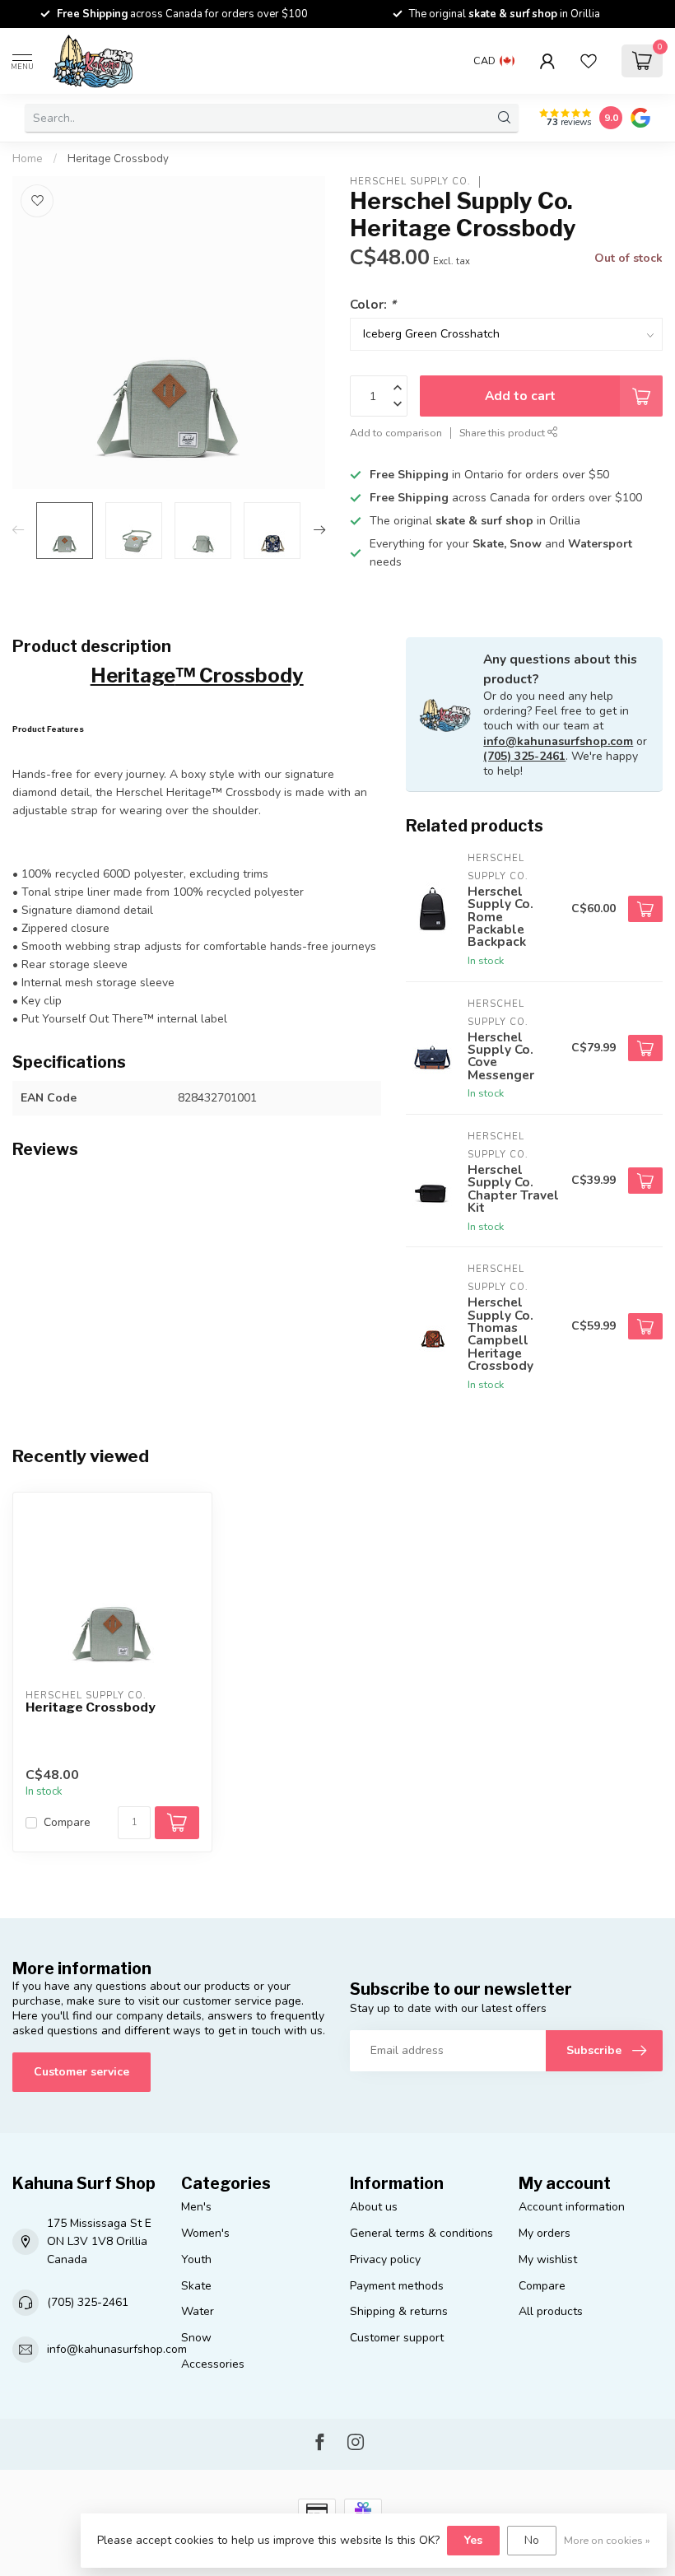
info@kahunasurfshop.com (558, 741)
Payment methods (397, 2286)
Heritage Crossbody (118, 159)
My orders (545, 2233)
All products (551, 2311)
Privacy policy (385, 2259)
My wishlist (548, 2259)
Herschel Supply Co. (410, 182)
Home (28, 159)
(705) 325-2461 (524, 756)
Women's (205, 2233)
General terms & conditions (421, 2233)
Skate (196, 2286)
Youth (196, 2259)
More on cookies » (607, 2540)
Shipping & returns (399, 2311)
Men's (196, 2207)
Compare (67, 1822)
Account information (572, 2207)
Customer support (397, 2338)
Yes (473, 2540)
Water (198, 2311)
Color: (373, 304)
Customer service (81, 2072)
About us (374, 2207)
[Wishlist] (589, 61)
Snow (196, 2338)
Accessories (213, 2364)
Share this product (503, 433)
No (532, 2540)
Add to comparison (396, 433)
